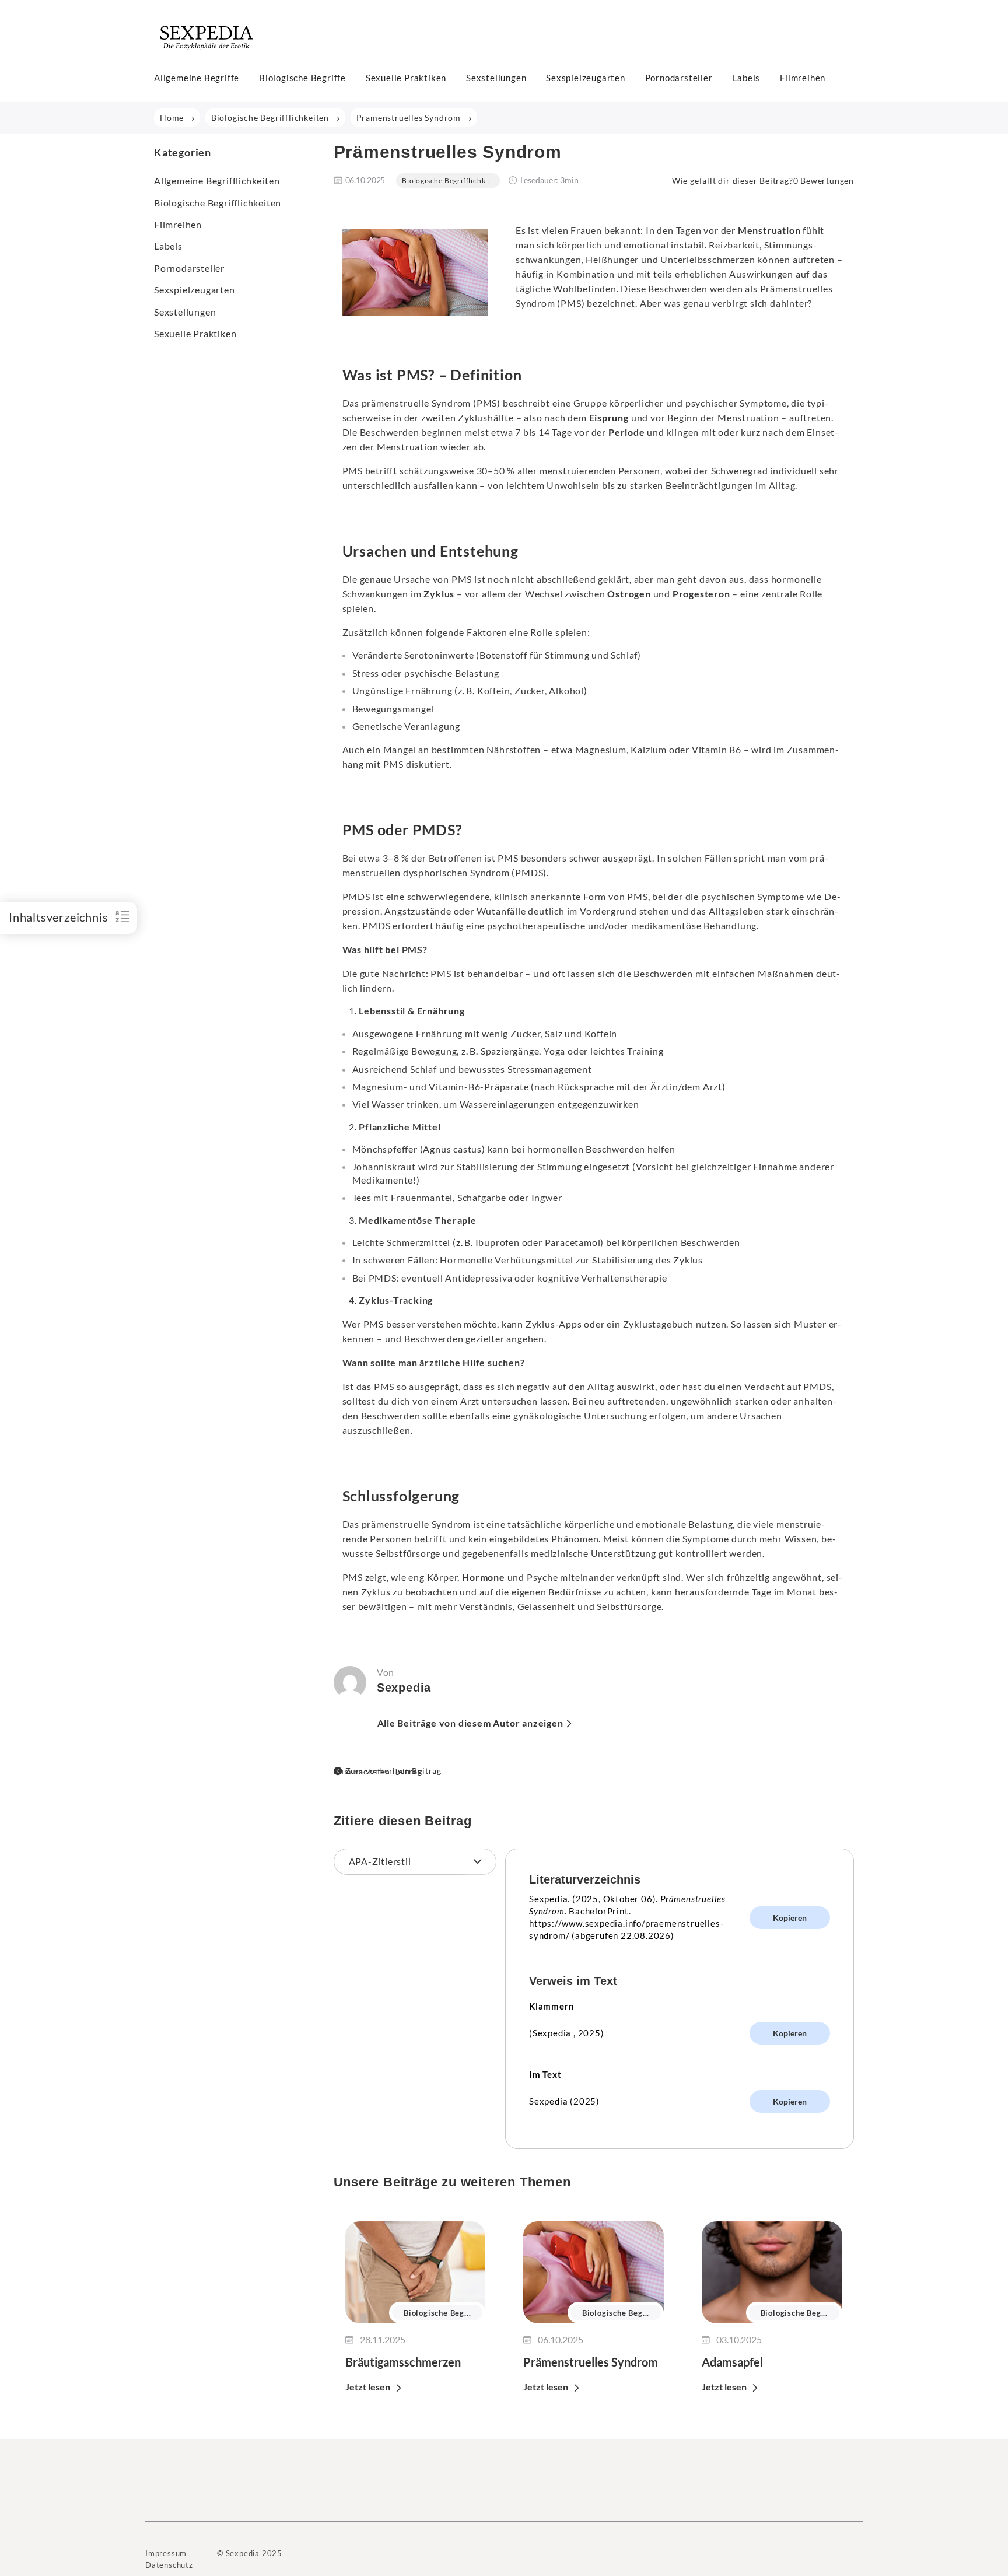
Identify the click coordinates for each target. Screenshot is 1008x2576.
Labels (747, 78)
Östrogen (629, 594)
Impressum (166, 2553)
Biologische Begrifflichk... (447, 181)
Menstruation (769, 230)
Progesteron (701, 594)
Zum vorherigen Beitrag (394, 1771)
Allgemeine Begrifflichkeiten (217, 181)
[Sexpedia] (207, 55)
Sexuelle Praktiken (406, 78)
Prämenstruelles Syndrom (591, 2362)
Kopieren (790, 1918)
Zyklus (439, 594)
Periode (627, 432)
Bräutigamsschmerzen (403, 2362)
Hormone (484, 1577)
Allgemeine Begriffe (197, 78)
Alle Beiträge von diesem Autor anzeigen (470, 1723)
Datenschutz (169, 2565)
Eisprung (609, 417)
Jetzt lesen (368, 2387)
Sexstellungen (496, 78)
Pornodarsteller (679, 78)
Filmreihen (803, 78)
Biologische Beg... (437, 2313)
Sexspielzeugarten (586, 78)
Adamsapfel (732, 2362)
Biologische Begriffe (302, 78)
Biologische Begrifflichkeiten (218, 203)
